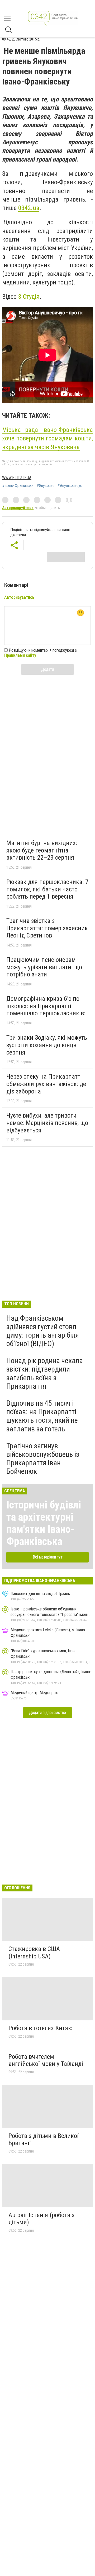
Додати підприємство (47, 1713)
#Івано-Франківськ (18, 486)
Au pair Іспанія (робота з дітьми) (41, 2219)
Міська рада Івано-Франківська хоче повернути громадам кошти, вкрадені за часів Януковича (47, 438)
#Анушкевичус (70, 486)
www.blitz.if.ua (17, 478)
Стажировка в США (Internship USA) (34, 1953)
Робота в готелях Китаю (41, 2028)
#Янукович (46, 486)
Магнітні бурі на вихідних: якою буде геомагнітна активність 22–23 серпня (42, 850)
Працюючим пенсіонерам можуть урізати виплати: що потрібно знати (44, 967)
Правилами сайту (20, 655)
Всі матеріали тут (48, 1557)
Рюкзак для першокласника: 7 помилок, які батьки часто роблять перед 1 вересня (47, 889)
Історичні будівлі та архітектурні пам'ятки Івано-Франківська (44, 1523)
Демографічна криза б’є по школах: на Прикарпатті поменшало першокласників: (46, 1006)
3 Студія (29, 297)
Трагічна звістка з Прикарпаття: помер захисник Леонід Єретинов (47, 928)
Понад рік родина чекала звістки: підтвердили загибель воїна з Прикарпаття (45, 1373)
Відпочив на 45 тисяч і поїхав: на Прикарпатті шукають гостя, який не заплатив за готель (42, 1416)
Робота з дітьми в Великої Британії (43, 2140)
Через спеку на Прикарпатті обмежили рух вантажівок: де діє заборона (46, 1084)
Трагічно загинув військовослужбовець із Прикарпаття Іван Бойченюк (43, 1459)
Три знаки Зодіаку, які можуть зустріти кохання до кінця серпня (47, 1045)
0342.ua (29, 208)
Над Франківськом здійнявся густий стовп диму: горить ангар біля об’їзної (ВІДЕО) (43, 1331)
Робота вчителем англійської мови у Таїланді (46, 2060)
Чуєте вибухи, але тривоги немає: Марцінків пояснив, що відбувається (47, 1123)
